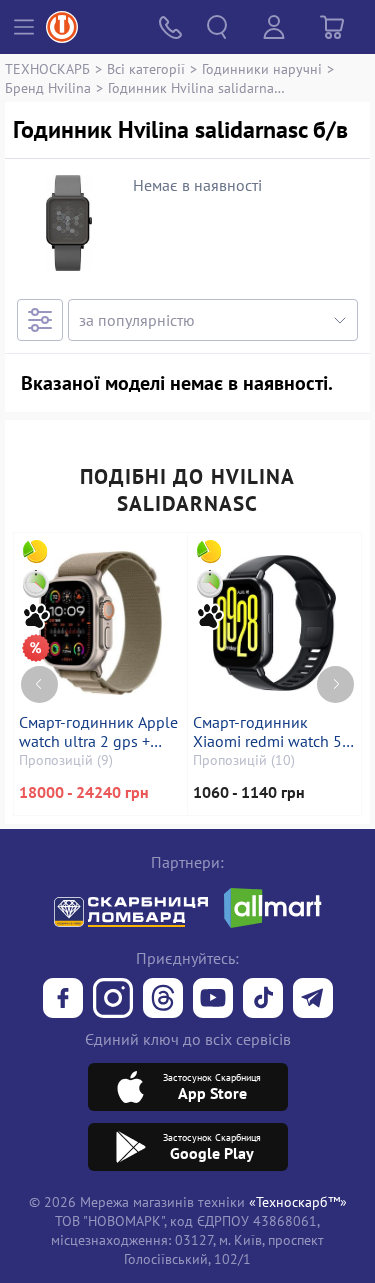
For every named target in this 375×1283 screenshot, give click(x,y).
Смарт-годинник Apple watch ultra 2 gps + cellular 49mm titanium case (99, 732)
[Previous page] (39, 684)
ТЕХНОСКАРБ (47, 68)
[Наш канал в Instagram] (113, 1000)
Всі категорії (146, 68)
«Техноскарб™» (298, 1201)
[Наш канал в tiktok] (263, 1000)
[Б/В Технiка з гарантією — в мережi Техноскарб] (213, 1000)
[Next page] (335, 684)
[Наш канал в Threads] (163, 1000)
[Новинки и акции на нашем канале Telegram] (313, 1000)
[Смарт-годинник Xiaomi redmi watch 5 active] (275, 623)
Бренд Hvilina (48, 87)
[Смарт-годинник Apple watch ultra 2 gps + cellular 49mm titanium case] (100, 623)
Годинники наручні (262, 68)
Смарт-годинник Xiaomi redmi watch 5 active (267, 732)
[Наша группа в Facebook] (63, 1000)
